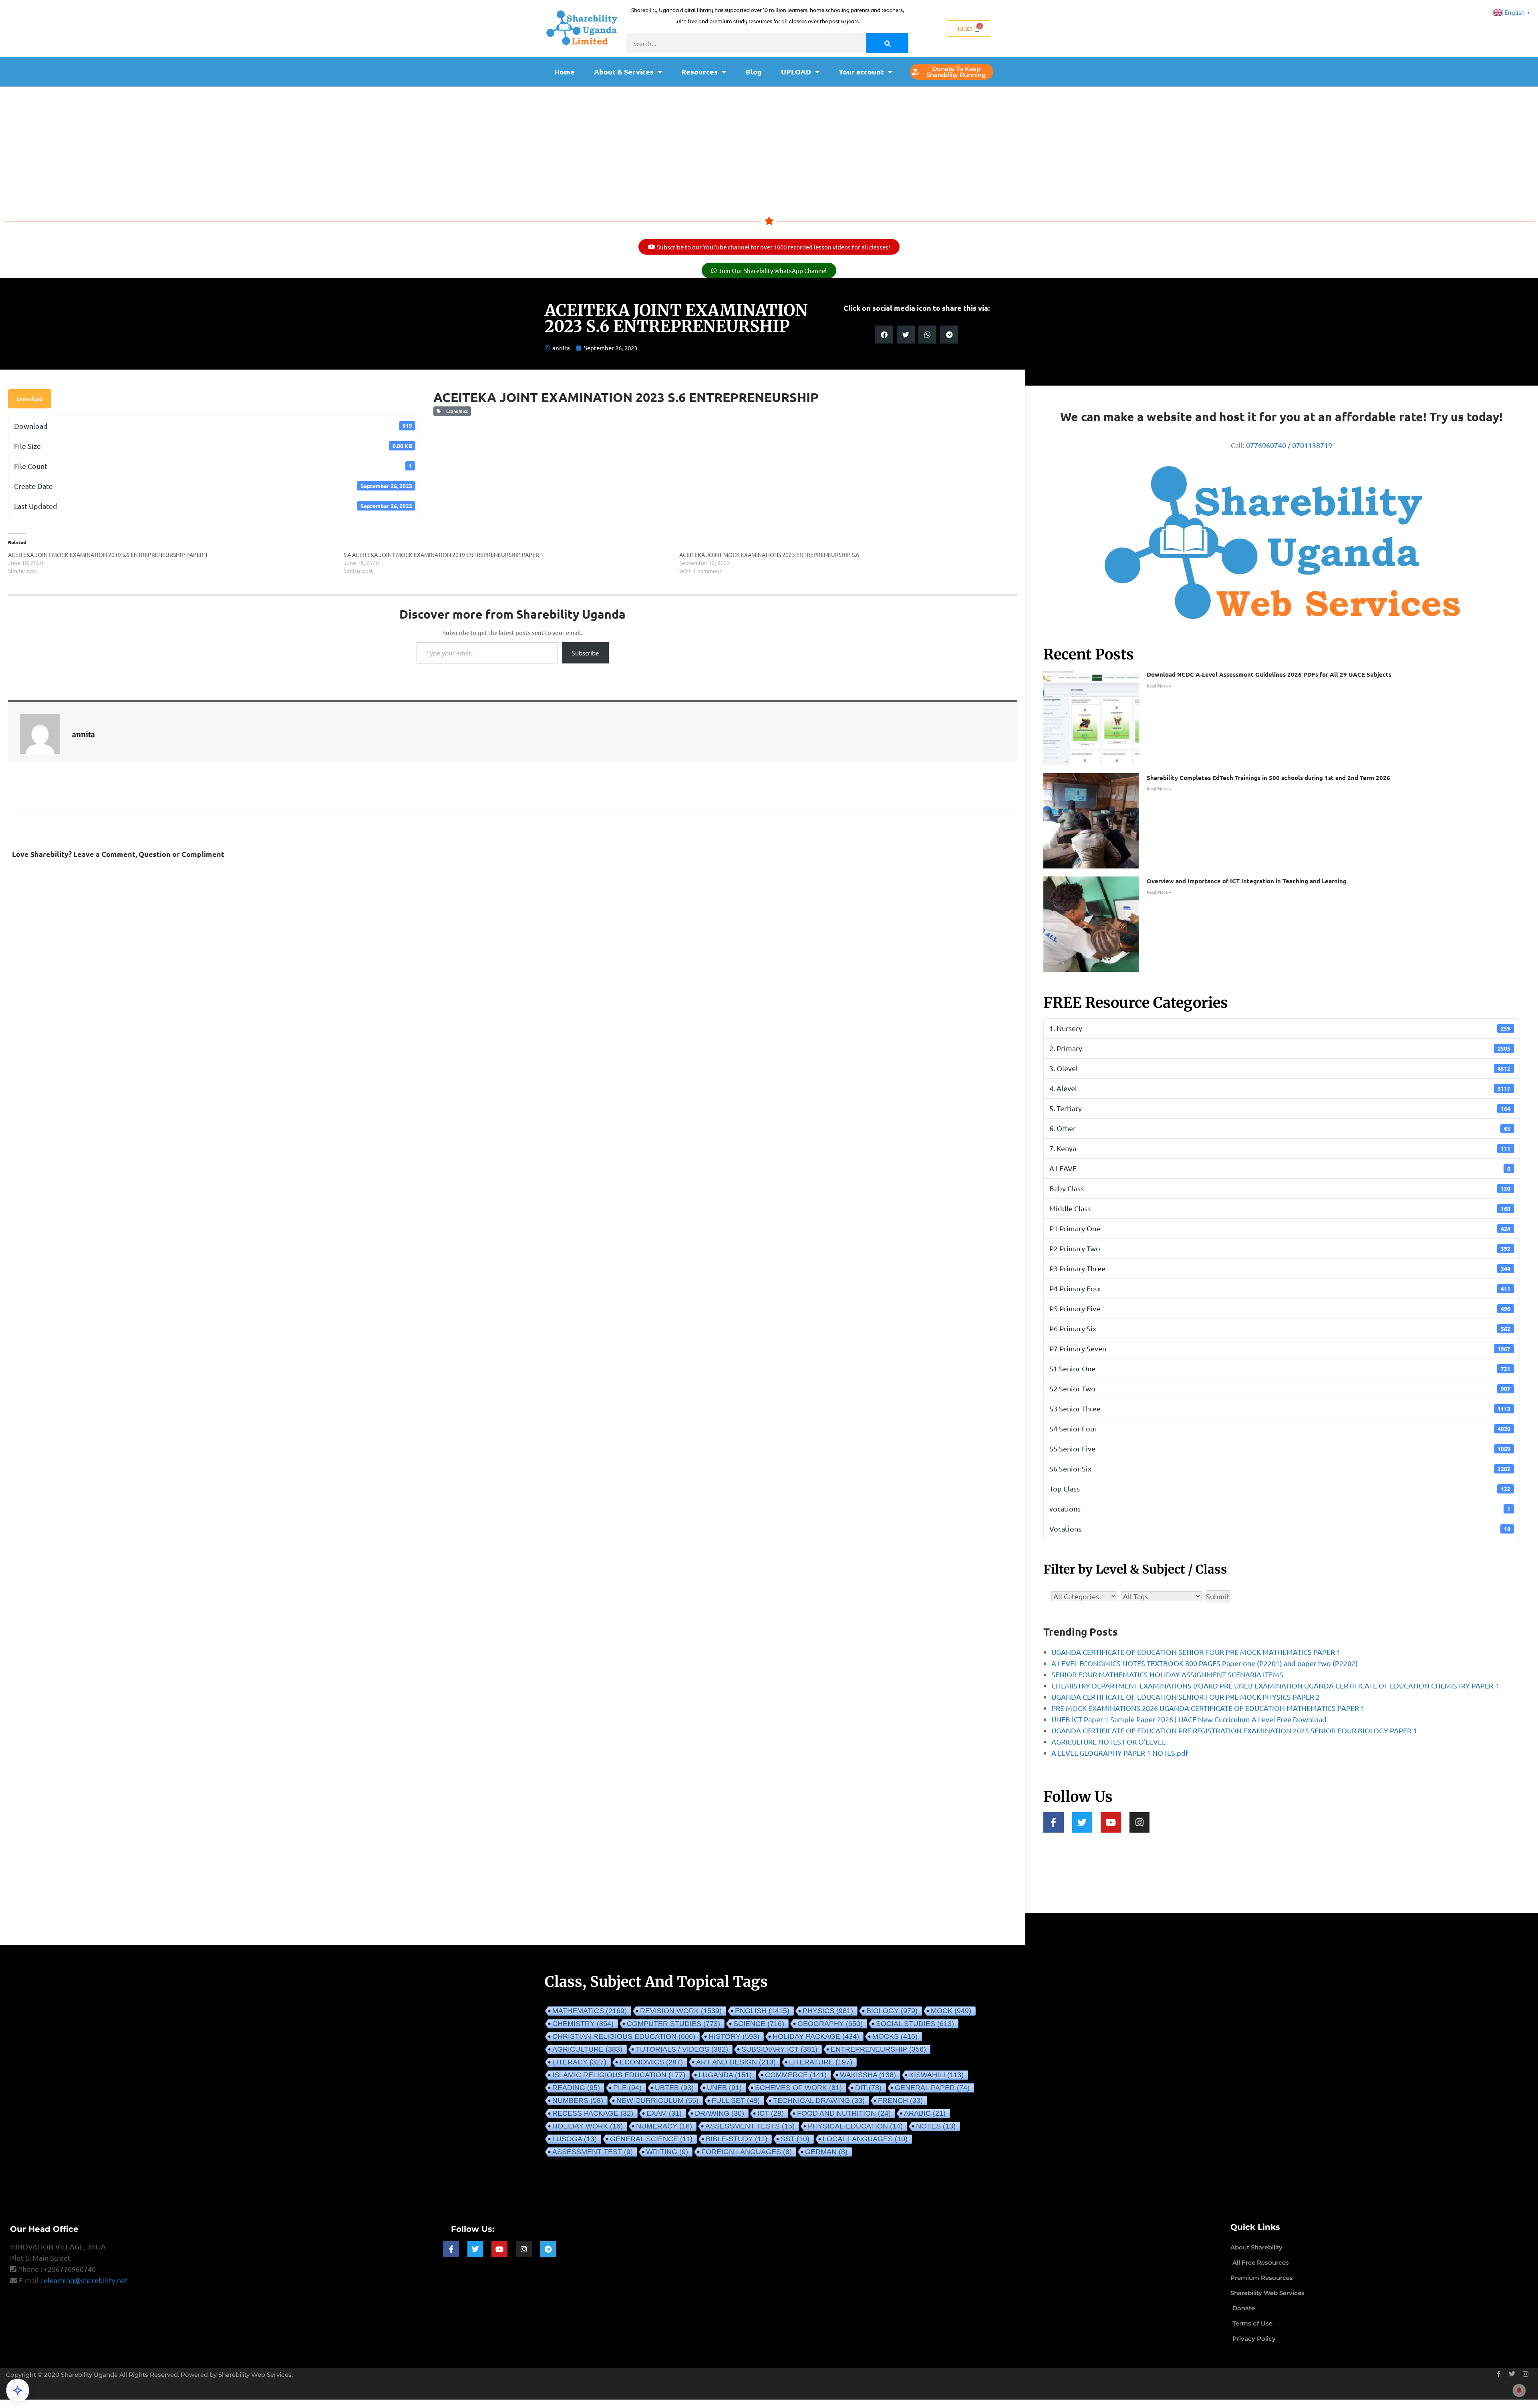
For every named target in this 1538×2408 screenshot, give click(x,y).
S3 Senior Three (1280, 1408)
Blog (754, 71)
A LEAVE (1280, 1168)
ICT (771, 2113)
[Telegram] (548, 2249)
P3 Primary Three (1280, 1268)
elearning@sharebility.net (86, 2280)
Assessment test (593, 2152)
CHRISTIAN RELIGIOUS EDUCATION (624, 2036)
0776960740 (1266, 445)
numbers (578, 2100)
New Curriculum (657, 2100)
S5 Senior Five (1280, 1448)
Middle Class (1280, 1208)
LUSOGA (575, 2139)
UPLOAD (796, 71)
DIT (868, 2088)
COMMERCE (796, 2075)
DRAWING (720, 2113)
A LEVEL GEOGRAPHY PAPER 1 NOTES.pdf (1120, 1753)
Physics (828, 2011)
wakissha (868, 2075)
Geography (830, 2024)
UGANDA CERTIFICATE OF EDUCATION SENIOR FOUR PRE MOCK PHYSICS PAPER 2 (1186, 1697)
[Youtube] (1111, 1822)
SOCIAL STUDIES (915, 2024)
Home (565, 71)
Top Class (1280, 1488)
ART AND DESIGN (736, 2062)
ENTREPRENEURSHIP (878, 2049)
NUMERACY (664, 2126)
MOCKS (895, 2036)
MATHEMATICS (590, 2011)
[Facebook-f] (1054, 1822)
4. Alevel (1280, 1088)
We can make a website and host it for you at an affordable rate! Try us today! (1281, 417)
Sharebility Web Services (255, 2375)
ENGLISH (762, 2011)
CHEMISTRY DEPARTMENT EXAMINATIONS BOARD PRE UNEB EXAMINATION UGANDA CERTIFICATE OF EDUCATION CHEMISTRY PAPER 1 (1275, 1685)
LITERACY (579, 2062)
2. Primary (1280, 1048)
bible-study (737, 2139)
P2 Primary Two (1280, 1248)
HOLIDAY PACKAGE (816, 2036)
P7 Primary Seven (1280, 1348)
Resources (700, 71)
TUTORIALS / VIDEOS (682, 2049)
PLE (627, 2088)
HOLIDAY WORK (588, 2126)
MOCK (951, 2011)
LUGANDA (725, 2075)
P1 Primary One (1280, 1228)
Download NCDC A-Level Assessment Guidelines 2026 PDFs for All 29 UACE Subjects (1269, 674)
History (734, 2036)
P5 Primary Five (1280, 1308)
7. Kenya (1280, 1148)
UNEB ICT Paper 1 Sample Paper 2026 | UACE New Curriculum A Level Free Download (1189, 1719)
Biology (892, 2011)
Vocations (1280, 1529)
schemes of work (798, 2088)
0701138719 (1312, 445)
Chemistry (583, 2024)
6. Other (1280, 1128)
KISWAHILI (936, 2075)
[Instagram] (1140, 1822)
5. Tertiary (1280, 1108)
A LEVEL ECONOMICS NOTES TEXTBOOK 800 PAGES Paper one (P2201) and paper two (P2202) (1205, 1663)
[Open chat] (18, 2390)
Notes (936, 2126)
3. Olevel (1280, 1068)
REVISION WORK (681, 2011)
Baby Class (1280, 1188)
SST (795, 2139)
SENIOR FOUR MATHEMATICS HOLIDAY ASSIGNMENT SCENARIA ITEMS (1167, 1674)
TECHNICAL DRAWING (819, 2100)
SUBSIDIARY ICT (779, 2049)
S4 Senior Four (1280, 1428)
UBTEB (674, 2088)
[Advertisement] (769, 147)
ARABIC (925, 2113)
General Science (651, 2139)
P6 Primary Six (1280, 1328)
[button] (884, 335)
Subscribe (585, 653)
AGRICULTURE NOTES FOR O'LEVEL (1108, 1742)
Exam (664, 2113)
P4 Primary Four (1280, 1288)
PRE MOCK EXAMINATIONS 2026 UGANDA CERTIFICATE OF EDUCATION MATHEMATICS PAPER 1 (1208, 1708)
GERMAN (826, 2152)
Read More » (1159, 686)
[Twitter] (1082, 1822)
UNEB (724, 2088)
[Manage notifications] (1519, 2390)
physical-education (855, 2126)
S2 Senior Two (1280, 1388)
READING (576, 2088)
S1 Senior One (1280, 1368)
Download (30, 399)
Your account (861, 71)
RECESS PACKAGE (593, 2113)
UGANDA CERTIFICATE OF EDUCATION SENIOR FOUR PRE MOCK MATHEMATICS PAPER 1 (1196, 1652)
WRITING (667, 2152)
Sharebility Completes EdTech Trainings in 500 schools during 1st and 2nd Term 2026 (1268, 778)
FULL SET (736, 2100)
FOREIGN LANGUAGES (747, 2152)
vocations (1280, 1509)
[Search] (887, 43)
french (900, 2100)
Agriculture (587, 2049)
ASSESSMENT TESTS (750, 2126)
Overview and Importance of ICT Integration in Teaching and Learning (1247, 881)
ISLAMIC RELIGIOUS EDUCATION (619, 2075)
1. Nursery (1280, 1028)
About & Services (624, 71)
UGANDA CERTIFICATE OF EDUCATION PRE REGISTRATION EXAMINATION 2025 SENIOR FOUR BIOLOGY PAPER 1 (1234, 1730)
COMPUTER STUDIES (673, 2024)
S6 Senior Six (1280, 1468)
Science (759, 2024)
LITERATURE (821, 2062)
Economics (456, 411)
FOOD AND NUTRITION (844, 2113)
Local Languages (865, 2139)
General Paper (932, 2088)
